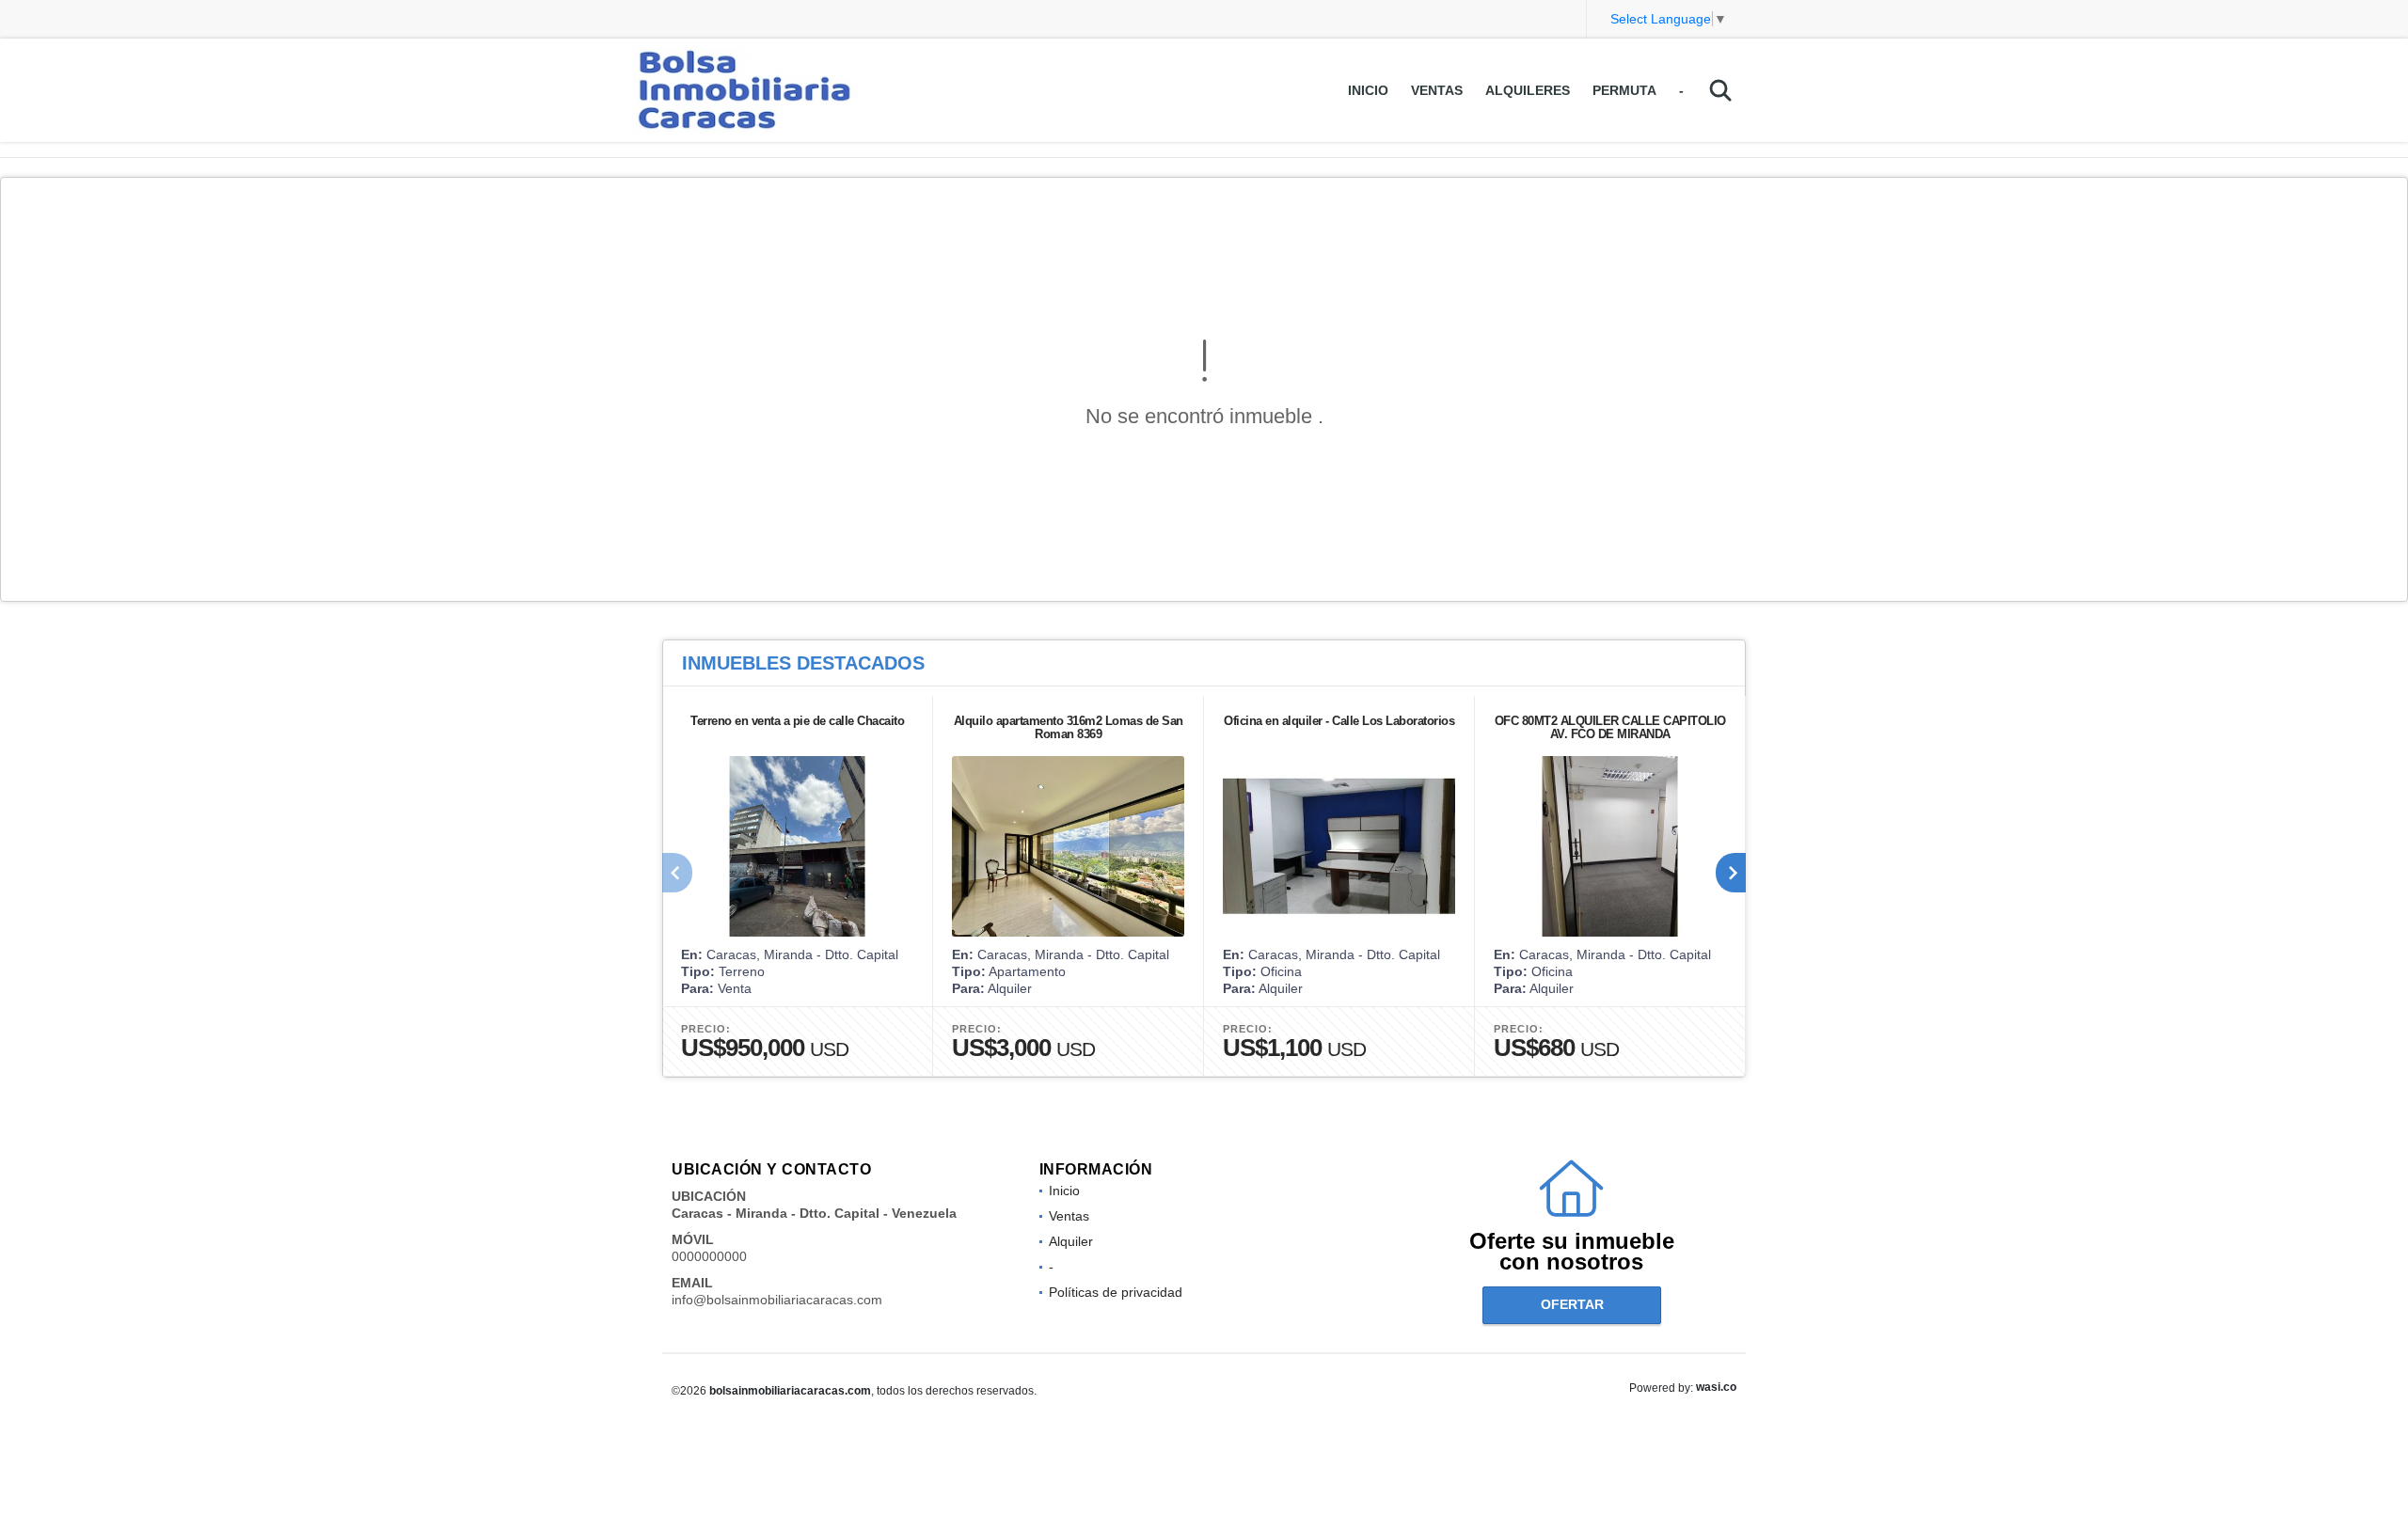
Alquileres (1528, 90)
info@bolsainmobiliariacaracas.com (777, 1300)
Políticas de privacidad (1116, 1292)
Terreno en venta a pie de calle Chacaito (797, 721)
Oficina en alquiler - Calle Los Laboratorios (1339, 721)
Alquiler (1071, 1241)
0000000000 (709, 1256)
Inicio (1368, 90)
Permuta (1624, 90)
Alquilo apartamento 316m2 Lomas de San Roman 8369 (1069, 727)
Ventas (1437, 90)
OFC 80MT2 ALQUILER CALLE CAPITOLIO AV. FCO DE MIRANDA (1610, 727)
